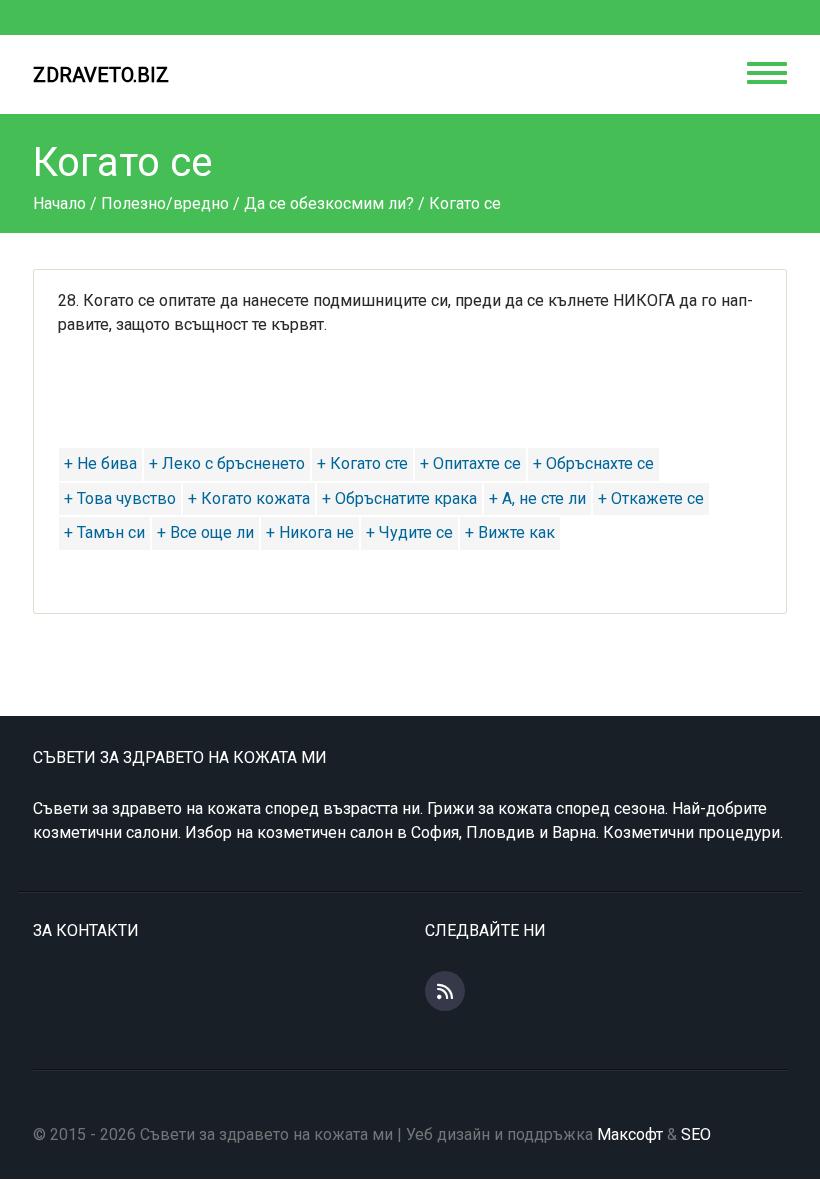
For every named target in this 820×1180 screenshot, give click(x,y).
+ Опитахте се (470, 463)
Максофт (630, 1134)
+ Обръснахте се (593, 463)
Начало (59, 203)
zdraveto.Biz (101, 75)
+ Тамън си (104, 532)
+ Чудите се (409, 532)
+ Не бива (100, 463)
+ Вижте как (510, 532)
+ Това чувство (120, 498)
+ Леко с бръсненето (227, 463)
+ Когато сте (362, 463)
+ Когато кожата (249, 498)
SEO (696, 1134)
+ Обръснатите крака (399, 498)
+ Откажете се (651, 498)
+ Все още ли (205, 532)
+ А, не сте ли (537, 498)
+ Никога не (310, 532)
